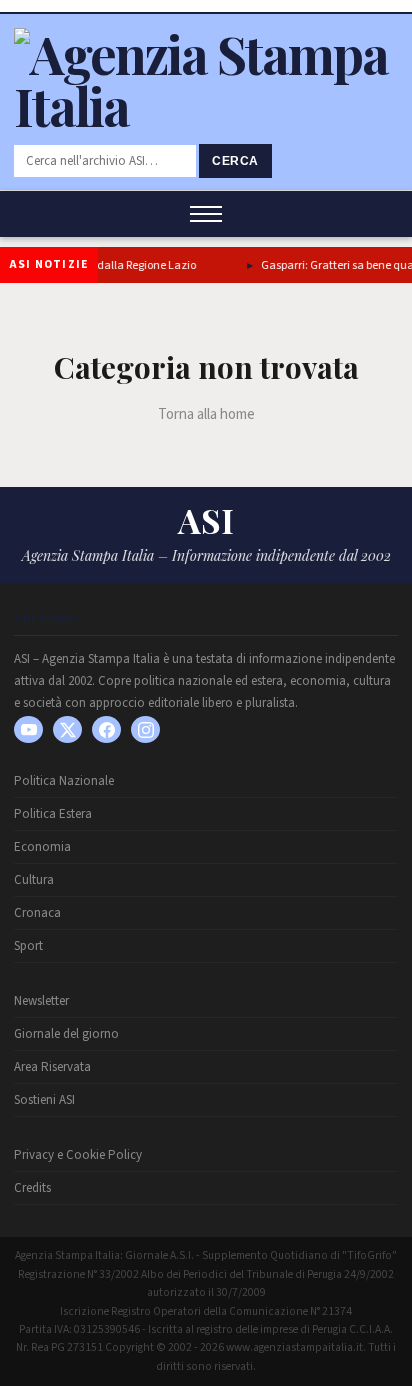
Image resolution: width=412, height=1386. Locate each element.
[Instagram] (145, 729)
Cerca (235, 161)
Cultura (34, 880)
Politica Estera (53, 814)
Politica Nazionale (64, 781)
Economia (42, 847)
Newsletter (41, 1001)
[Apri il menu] (206, 214)
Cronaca (37, 913)
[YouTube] (28, 729)
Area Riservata (52, 1067)
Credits (32, 1188)
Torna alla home (206, 414)
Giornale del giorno (66, 1034)
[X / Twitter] (67, 729)
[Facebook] (106, 729)
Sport (28, 946)
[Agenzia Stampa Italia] (206, 105)
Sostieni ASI (44, 1100)
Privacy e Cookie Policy (78, 1155)
